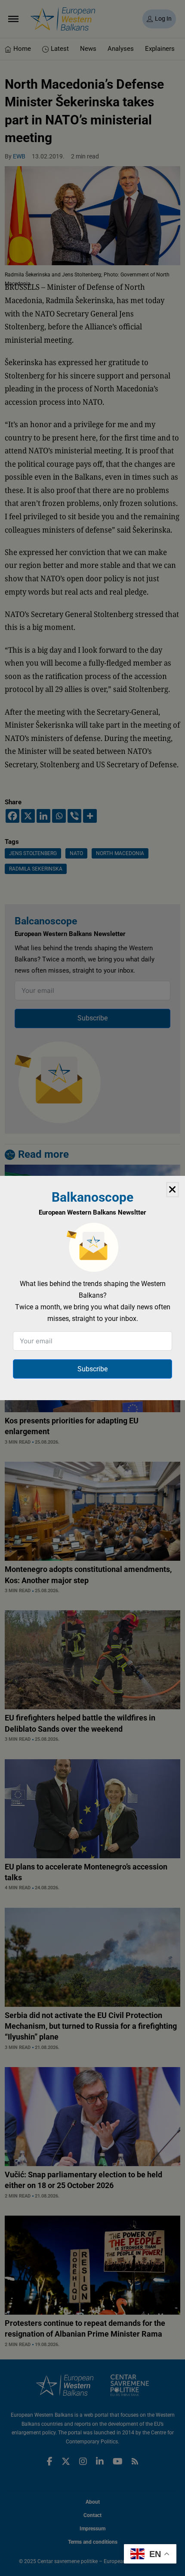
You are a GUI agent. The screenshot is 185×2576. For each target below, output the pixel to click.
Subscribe (92, 1369)
